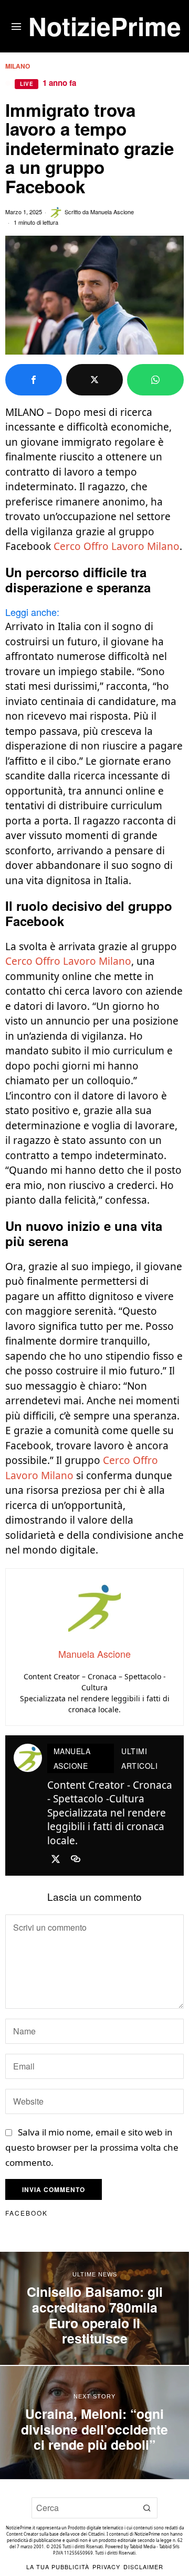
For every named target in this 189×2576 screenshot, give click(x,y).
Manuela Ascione (112, 212)
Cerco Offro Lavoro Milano (117, 546)
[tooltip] (34, 380)
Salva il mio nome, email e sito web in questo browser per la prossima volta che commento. (92, 2147)
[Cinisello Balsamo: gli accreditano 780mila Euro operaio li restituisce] (94, 2308)
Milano (18, 66)
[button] (147, 2508)
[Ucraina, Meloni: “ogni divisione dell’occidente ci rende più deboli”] (94, 2423)
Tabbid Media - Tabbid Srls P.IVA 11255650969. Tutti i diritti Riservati (117, 2550)
